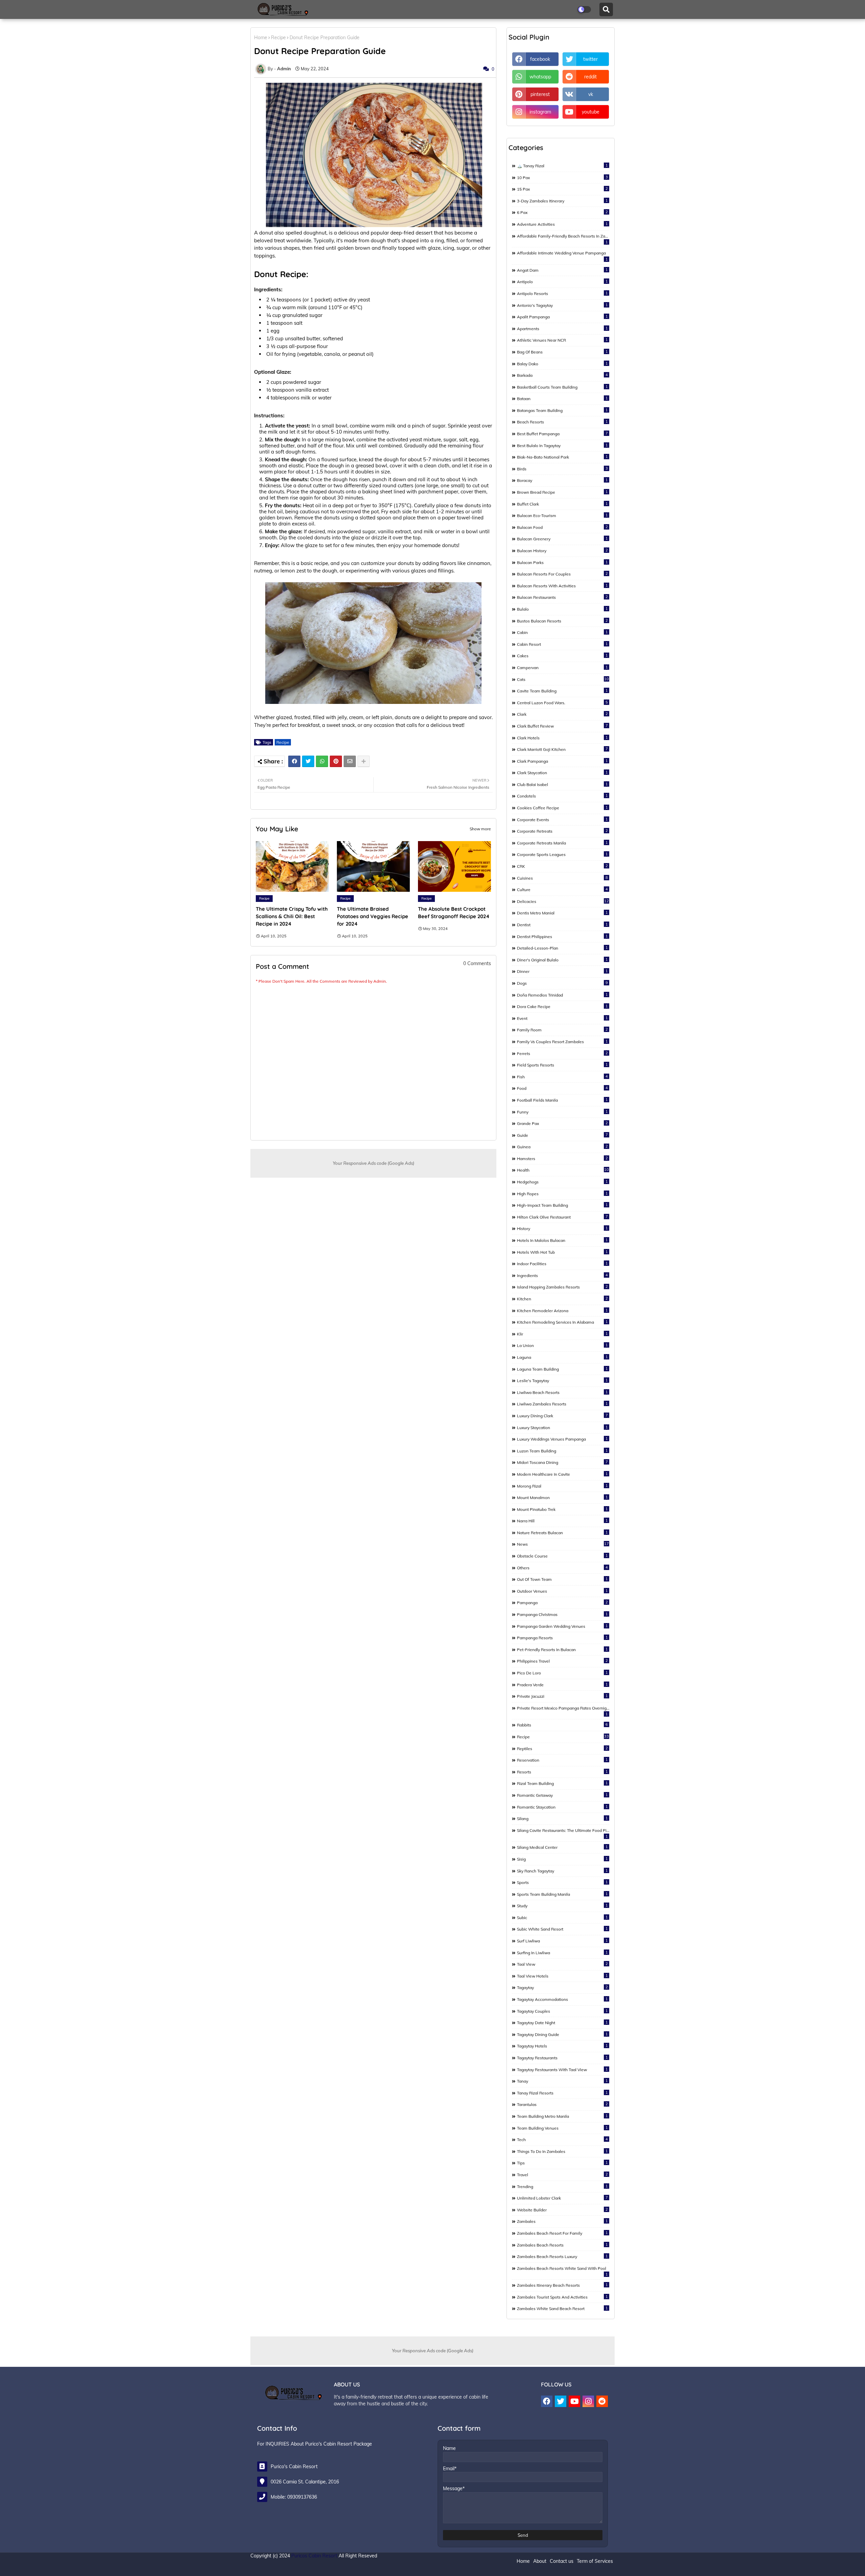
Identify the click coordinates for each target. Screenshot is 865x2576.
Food (562, 1088)
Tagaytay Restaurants (562, 2058)
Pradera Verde (562, 1685)
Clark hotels (562, 738)
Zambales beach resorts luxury (562, 2256)
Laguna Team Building (562, 1369)
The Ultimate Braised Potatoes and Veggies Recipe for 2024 (373, 916)
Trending (562, 2186)
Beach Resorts (562, 422)
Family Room (562, 1030)
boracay (562, 480)
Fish (562, 1077)
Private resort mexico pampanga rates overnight (563, 1711)
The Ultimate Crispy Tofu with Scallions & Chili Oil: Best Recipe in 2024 (292, 916)
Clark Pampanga (562, 761)
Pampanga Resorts (562, 1638)
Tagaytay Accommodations (562, 1999)
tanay (562, 2081)
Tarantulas (562, 2104)
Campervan (562, 667)
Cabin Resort (562, 644)
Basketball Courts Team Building (562, 387)
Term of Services (595, 2561)
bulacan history (562, 550)
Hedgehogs (562, 1182)
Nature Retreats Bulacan (562, 1532)
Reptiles (562, 1748)
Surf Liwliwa (562, 1941)
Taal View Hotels (562, 1976)
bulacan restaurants (562, 597)
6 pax (562, 212)
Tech (562, 2139)
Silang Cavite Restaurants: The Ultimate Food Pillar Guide (563, 1833)
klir (562, 1334)
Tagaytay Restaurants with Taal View (562, 2069)
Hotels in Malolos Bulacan (562, 1240)
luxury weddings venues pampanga (562, 1439)
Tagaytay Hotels (562, 2046)
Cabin (562, 632)
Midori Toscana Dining (562, 1462)
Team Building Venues (562, 2128)
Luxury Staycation (562, 1427)
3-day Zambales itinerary (562, 201)
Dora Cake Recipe (562, 1006)
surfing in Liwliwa (562, 1953)
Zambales (562, 2221)
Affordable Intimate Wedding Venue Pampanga (562, 256)
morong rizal (562, 1486)
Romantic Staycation (562, 1807)
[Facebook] (294, 761)
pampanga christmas (562, 1614)
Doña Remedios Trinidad (562, 995)
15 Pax (562, 189)
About (540, 2561)
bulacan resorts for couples (562, 574)
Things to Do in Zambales (562, 2151)
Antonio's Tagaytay (562, 305)
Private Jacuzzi (562, 1696)
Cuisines (562, 878)
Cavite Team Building (562, 691)
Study (562, 1906)
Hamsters (562, 1158)
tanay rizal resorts (562, 2093)
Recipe (278, 38)
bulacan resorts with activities (562, 586)
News (563, 1544)
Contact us (562, 2561)
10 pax (562, 177)
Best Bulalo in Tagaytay (562, 445)
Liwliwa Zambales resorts (562, 1404)
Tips (562, 2163)
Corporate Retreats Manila (562, 843)
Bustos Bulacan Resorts (562, 621)
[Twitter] (308, 761)
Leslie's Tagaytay (562, 1380)
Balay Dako (562, 364)
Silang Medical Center (562, 1847)
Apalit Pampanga (562, 317)
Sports (562, 1882)
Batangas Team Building (562, 410)
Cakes (562, 656)
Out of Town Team (562, 1579)
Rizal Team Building (562, 1783)
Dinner (562, 971)
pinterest (540, 94)
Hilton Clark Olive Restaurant (562, 1217)
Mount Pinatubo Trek (562, 1509)
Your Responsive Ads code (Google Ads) (374, 1163)
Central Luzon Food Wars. (562, 703)
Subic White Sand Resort (562, 1929)
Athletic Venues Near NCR (562, 340)
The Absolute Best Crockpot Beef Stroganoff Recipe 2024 (454, 913)
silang (562, 1818)
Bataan (562, 398)
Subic (562, 1917)
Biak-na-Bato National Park (562, 457)
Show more (480, 829)
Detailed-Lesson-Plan (562, 948)
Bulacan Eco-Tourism (562, 515)
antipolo (562, 281)
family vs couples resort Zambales (562, 1041)
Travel (562, 2175)
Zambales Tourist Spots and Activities (562, 2297)
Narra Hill (562, 1521)
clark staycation (562, 772)
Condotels (562, 796)
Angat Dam (562, 270)
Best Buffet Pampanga (562, 434)
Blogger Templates (297, 2568)
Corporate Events (562, 819)
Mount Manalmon (562, 1497)
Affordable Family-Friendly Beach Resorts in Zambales (563, 239)
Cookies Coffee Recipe (562, 808)
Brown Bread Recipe (562, 492)
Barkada (562, 375)
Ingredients (562, 1275)
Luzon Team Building (562, 1451)
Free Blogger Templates (379, 2568)
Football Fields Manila (562, 1100)
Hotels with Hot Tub (562, 1252)
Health (563, 1170)
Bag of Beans (562, 352)
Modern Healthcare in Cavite (562, 1474)
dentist (562, 925)
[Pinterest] (336, 761)
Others (562, 1568)
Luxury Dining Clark (562, 1416)
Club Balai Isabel (562, 784)
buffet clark (562, 504)
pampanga (562, 1602)
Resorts (562, 1772)
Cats (563, 679)
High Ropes (562, 1194)
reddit (590, 77)
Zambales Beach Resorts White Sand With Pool (562, 2271)
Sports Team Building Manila (562, 1894)
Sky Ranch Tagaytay (562, 1871)
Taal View (562, 1964)
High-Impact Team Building (562, 1205)
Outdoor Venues (562, 1591)
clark (562, 714)
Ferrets (562, 1053)
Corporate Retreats (562, 831)
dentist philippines (562, 936)
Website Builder (562, 2210)
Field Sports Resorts (562, 1065)
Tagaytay (562, 1987)
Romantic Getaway (562, 1795)
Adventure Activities (562, 224)
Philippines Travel (562, 1661)
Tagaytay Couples (562, 2011)
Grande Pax (562, 1123)
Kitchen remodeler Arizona (562, 1310)
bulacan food (562, 527)
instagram (540, 112)
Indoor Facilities (562, 1264)
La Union (562, 1345)
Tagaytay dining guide (562, 2034)
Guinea (562, 1147)
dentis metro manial (562, 913)
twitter (590, 59)
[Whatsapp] (322, 761)
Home (261, 38)
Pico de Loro (562, 1673)
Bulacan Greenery (562, 539)
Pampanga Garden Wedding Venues (562, 1626)
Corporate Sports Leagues (562, 854)
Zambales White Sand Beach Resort (562, 2308)
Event (562, 1018)
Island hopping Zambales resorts (562, 1287)
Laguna (562, 1357)
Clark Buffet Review (562, 726)
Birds (562, 469)
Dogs (562, 983)
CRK (562, 866)
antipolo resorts (562, 293)
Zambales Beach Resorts (562, 2245)
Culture (562, 889)
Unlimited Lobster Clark (562, 2198)
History (562, 1228)
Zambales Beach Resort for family (562, 2233)
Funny (562, 1112)
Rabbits (562, 1725)
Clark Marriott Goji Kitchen (562, 749)
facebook (540, 59)
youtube (591, 112)
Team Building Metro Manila (562, 2116)
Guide (562, 1135)
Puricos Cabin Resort (314, 2556)
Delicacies (563, 901)
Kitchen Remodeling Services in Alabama (562, 1322)
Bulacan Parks (562, 562)
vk (591, 94)
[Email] (350, 761)
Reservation (562, 1760)
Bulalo (562, 609)
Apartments (562, 328)
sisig (562, 1859)
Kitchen (562, 1299)
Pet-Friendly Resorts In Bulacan (562, 1649)
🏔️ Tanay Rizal (562, 166)
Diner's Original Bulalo (562, 960)
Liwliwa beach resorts (562, 1392)
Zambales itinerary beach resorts (562, 2285)
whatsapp (540, 77)
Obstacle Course (562, 1556)
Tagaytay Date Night (562, 2022)
